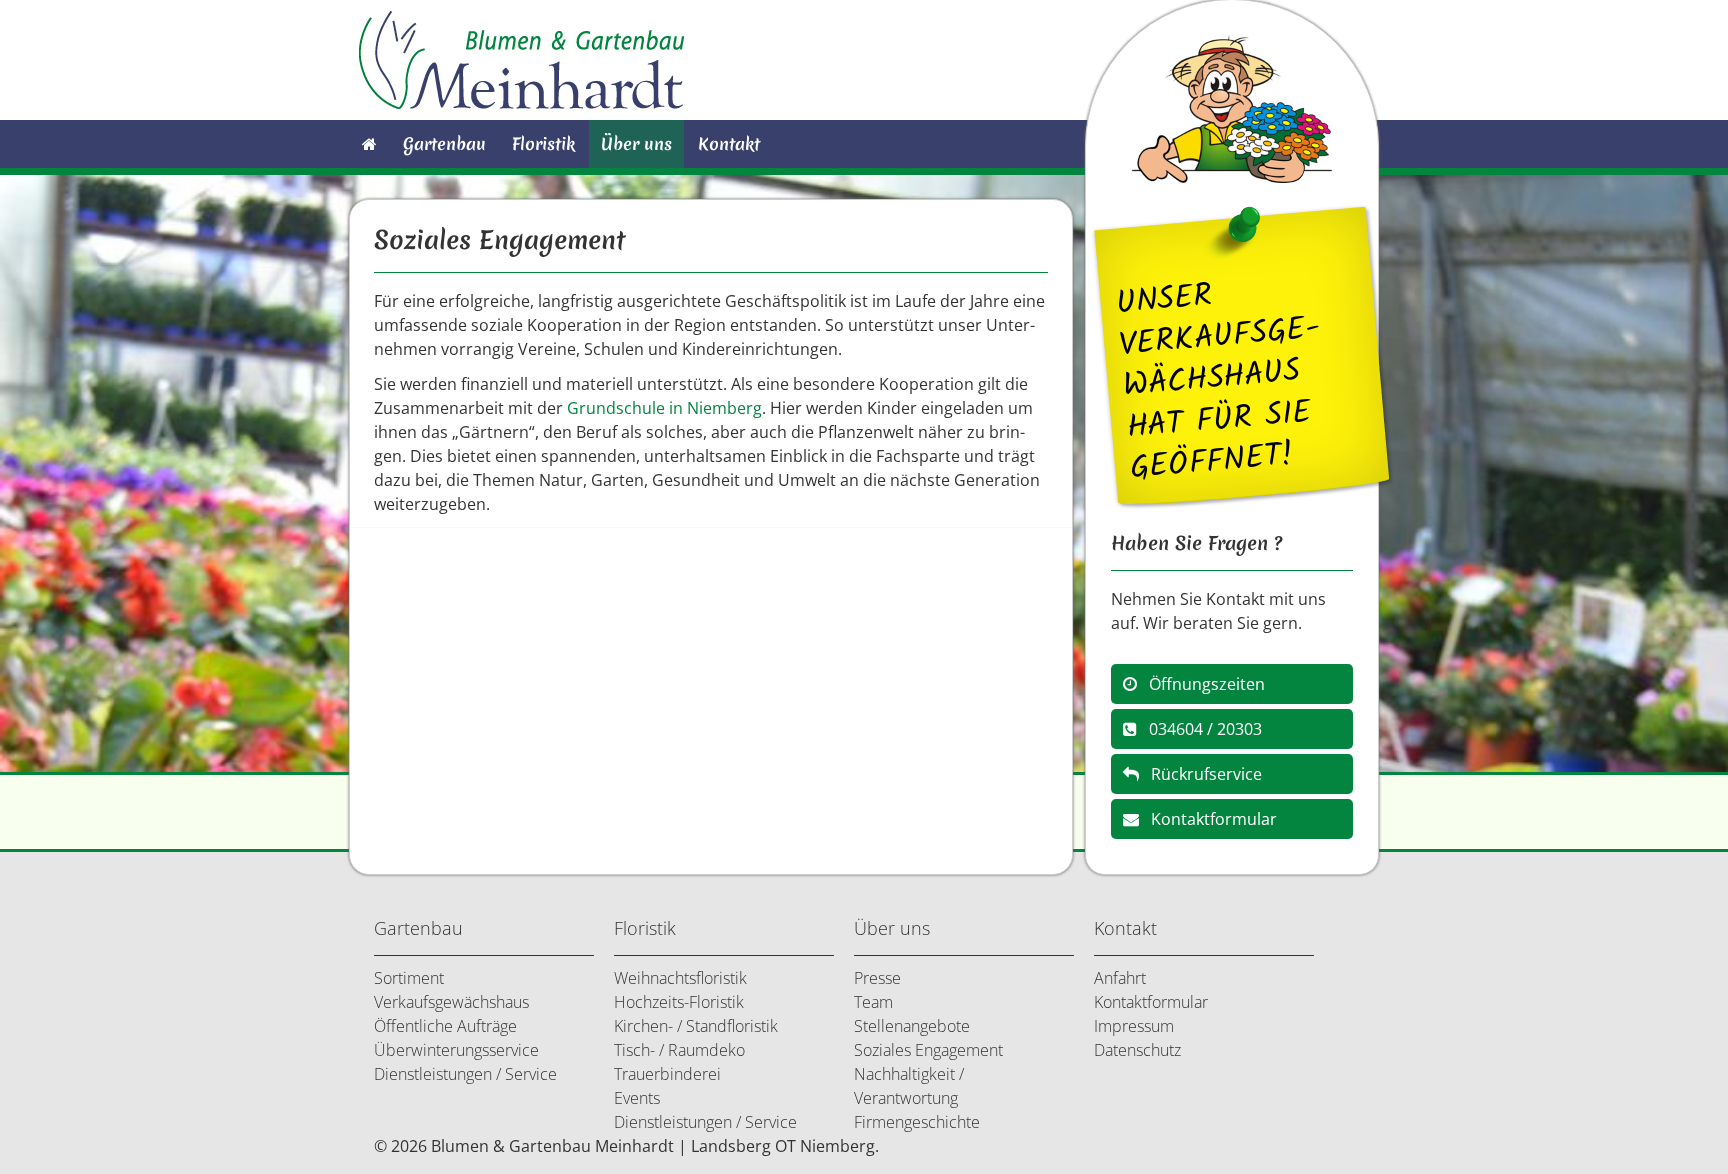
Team (873, 1002)
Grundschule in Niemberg (664, 408)
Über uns (636, 143)
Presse (877, 978)
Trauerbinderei (667, 1074)
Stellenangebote (912, 1026)
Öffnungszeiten (1201, 684)
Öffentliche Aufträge (445, 1026)
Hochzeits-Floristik (679, 1002)
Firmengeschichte (917, 1122)
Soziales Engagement (928, 1050)
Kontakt (729, 143)
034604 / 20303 (1199, 729)
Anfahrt (1120, 978)
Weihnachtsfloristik (680, 978)
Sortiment (409, 978)
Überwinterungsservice (456, 1050)
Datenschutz (1137, 1050)
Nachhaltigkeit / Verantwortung (909, 1086)
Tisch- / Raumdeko (679, 1050)
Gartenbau (444, 143)
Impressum (1134, 1026)
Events (637, 1098)
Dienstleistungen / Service (465, 1074)
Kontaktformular (1208, 819)
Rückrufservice (1200, 774)
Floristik (543, 143)
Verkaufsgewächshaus (451, 1002)
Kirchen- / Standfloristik (696, 1026)
